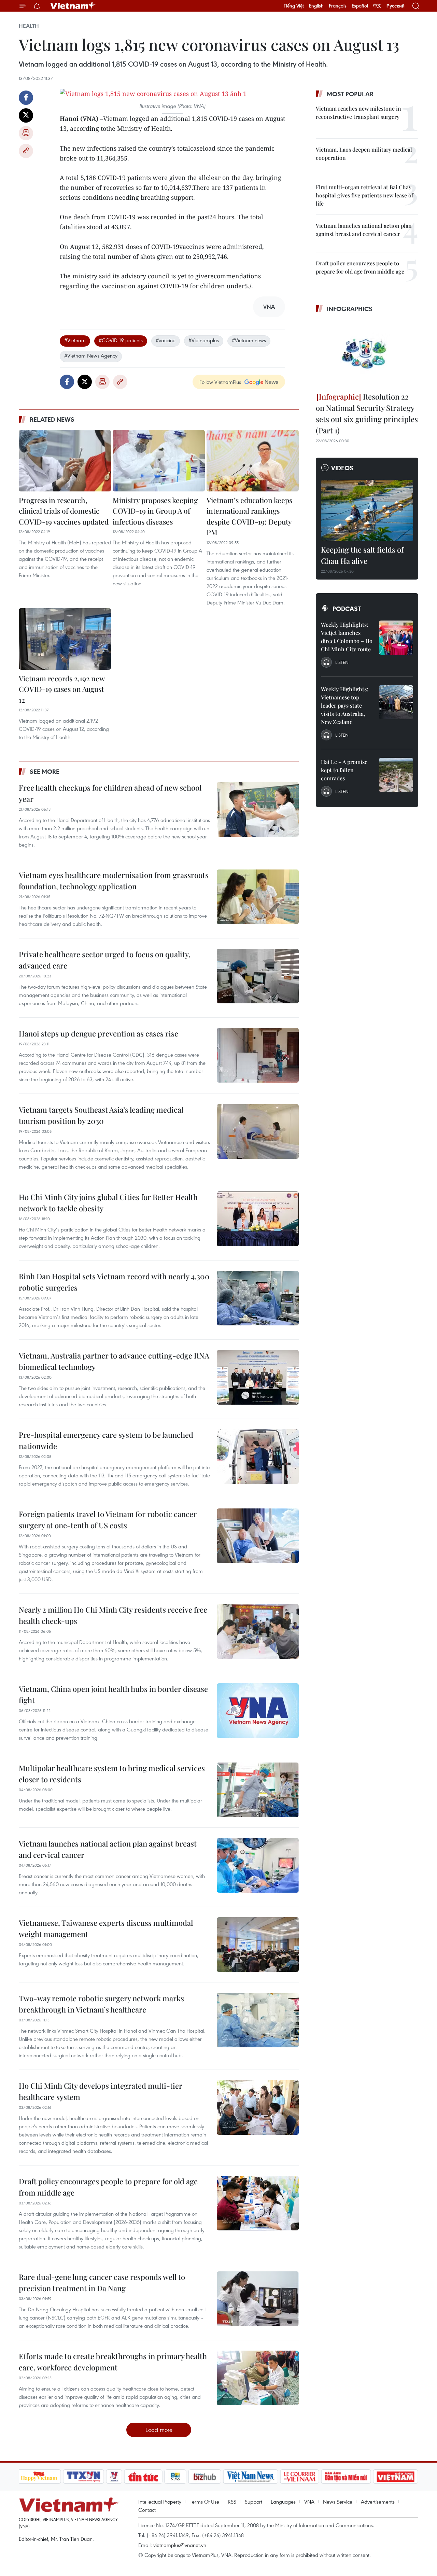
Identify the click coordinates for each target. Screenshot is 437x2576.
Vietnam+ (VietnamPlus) (73, 6)
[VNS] (251, 2477)
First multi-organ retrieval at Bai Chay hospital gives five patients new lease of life (364, 195)
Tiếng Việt (294, 6)
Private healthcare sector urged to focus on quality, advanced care (105, 960)
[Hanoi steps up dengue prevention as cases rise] (258, 1055)
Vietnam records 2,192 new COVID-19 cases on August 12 (62, 689)
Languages (283, 2502)
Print (26, 133)
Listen (342, 662)
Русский (396, 6)
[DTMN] (346, 2477)
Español (360, 6)
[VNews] (114, 2477)
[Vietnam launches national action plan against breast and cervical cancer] (258, 1865)
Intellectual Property (160, 2502)
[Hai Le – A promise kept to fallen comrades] (396, 775)
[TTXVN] (83, 2477)
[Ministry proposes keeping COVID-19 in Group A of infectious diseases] (159, 461)
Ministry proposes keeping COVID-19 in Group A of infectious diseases (155, 511)
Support (253, 2502)
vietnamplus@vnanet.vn (180, 2545)
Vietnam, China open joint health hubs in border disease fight (113, 1694)
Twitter (26, 115)
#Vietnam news (249, 340)
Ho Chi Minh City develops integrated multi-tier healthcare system (101, 2091)
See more (45, 771)
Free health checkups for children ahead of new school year (110, 793)
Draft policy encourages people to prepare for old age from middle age (108, 2187)
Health (29, 26)
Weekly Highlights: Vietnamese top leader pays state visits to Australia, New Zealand (344, 705)
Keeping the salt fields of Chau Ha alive (362, 555)
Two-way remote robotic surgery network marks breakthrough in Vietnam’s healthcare (101, 2004)
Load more (159, 2430)
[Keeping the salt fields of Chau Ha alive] (367, 511)
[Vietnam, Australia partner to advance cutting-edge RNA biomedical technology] (258, 1377)
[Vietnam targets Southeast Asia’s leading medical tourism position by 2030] (258, 1131)
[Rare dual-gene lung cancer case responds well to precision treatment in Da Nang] (258, 2299)
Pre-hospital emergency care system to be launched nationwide (106, 1440)
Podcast (347, 609)
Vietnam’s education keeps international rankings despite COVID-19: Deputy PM (249, 516)
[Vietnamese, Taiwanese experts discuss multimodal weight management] (258, 1945)
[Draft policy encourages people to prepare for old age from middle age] (258, 2203)
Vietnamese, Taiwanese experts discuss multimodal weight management (106, 1928)
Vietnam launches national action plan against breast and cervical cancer (108, 1849)
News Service (338, 2502)
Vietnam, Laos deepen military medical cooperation (364, 154)
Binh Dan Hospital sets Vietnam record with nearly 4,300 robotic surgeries (114, 1282)
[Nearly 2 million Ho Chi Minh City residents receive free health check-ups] (258, 1631)
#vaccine (166, 340)
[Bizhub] (205, 2477)
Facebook (26, 98)
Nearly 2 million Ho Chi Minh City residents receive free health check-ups (113, 1615)
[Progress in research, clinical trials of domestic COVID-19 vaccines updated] (65, 461)
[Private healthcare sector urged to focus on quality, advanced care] (258, 976)
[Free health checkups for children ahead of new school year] (258, 809)
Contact (147, 2510)
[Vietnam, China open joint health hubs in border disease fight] (258, 1711)
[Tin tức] (143, 2477)
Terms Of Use (205, 2502)
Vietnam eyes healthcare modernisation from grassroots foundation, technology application (114, 881)
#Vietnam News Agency (91, 356)
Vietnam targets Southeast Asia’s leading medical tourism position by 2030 (101, 1115)
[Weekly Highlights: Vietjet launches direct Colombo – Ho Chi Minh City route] (396, 638)
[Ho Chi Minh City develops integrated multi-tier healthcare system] (258, 2107)
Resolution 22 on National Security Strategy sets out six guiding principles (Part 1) (367, 413)
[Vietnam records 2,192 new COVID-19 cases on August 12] (65, 639)
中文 (377, 6)
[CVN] (300, 2477)
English (316, 6)
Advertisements (378, 2502)
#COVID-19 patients (121, 340)
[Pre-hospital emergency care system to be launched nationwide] (258, 1457)
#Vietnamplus (204, 340)
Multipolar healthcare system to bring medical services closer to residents (112, 1774)
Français (338, 6)
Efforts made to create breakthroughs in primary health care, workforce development (113, 2362)
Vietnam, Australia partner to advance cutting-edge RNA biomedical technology (114, 1361)
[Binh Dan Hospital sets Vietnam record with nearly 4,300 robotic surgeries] (258, 1298)
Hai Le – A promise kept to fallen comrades (344, 770)
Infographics (350, 309)
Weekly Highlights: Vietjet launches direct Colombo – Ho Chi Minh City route (347, 637)
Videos (342, 468)
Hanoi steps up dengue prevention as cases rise (98, 1033)
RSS (232, 2502)
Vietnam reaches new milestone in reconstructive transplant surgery (358, 113)
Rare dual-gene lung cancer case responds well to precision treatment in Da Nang (102, 2282)
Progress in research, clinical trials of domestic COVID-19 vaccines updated (64, 511)
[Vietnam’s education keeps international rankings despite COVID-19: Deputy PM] (253, 461)
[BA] (396, 2477)
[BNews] (175, 2477)
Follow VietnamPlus (220, 382)
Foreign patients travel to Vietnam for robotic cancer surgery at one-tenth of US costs (108, 1520)
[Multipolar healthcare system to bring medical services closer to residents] (258, 1790)
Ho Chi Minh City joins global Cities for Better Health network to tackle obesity (108, 1203)
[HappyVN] (39, 2477)
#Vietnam (75, 340)
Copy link (26, 151)
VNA (309, 2502)
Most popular (350, 94)
